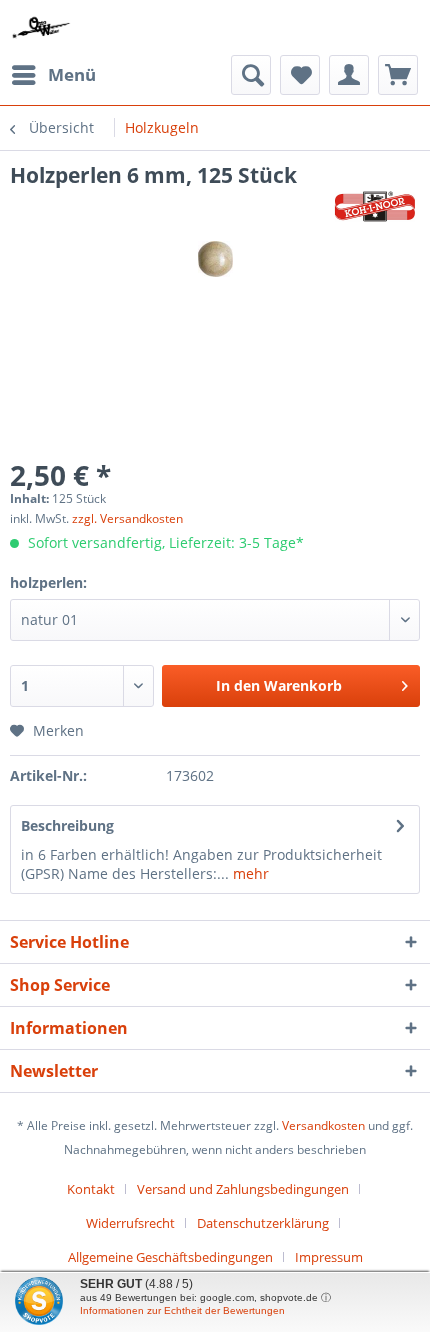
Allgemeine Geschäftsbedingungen (170, 1257)
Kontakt (91, 1189)
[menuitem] (53, 75)
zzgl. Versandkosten (127, 518)
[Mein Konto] (349, 75)
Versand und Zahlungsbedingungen (243, 1189)
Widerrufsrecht (130, 1223)
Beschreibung (67, 825)
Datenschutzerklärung (263, 1223)
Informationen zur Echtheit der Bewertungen (182, 1310)
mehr (249, 873)
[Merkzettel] (300, 75)
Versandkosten (323, 1125)
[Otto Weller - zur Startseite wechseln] (41, 27)
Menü (72, 74)
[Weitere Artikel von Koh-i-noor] (375, 206)
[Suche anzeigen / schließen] (251, 75)
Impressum (329, 1257)
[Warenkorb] (398, 75)
